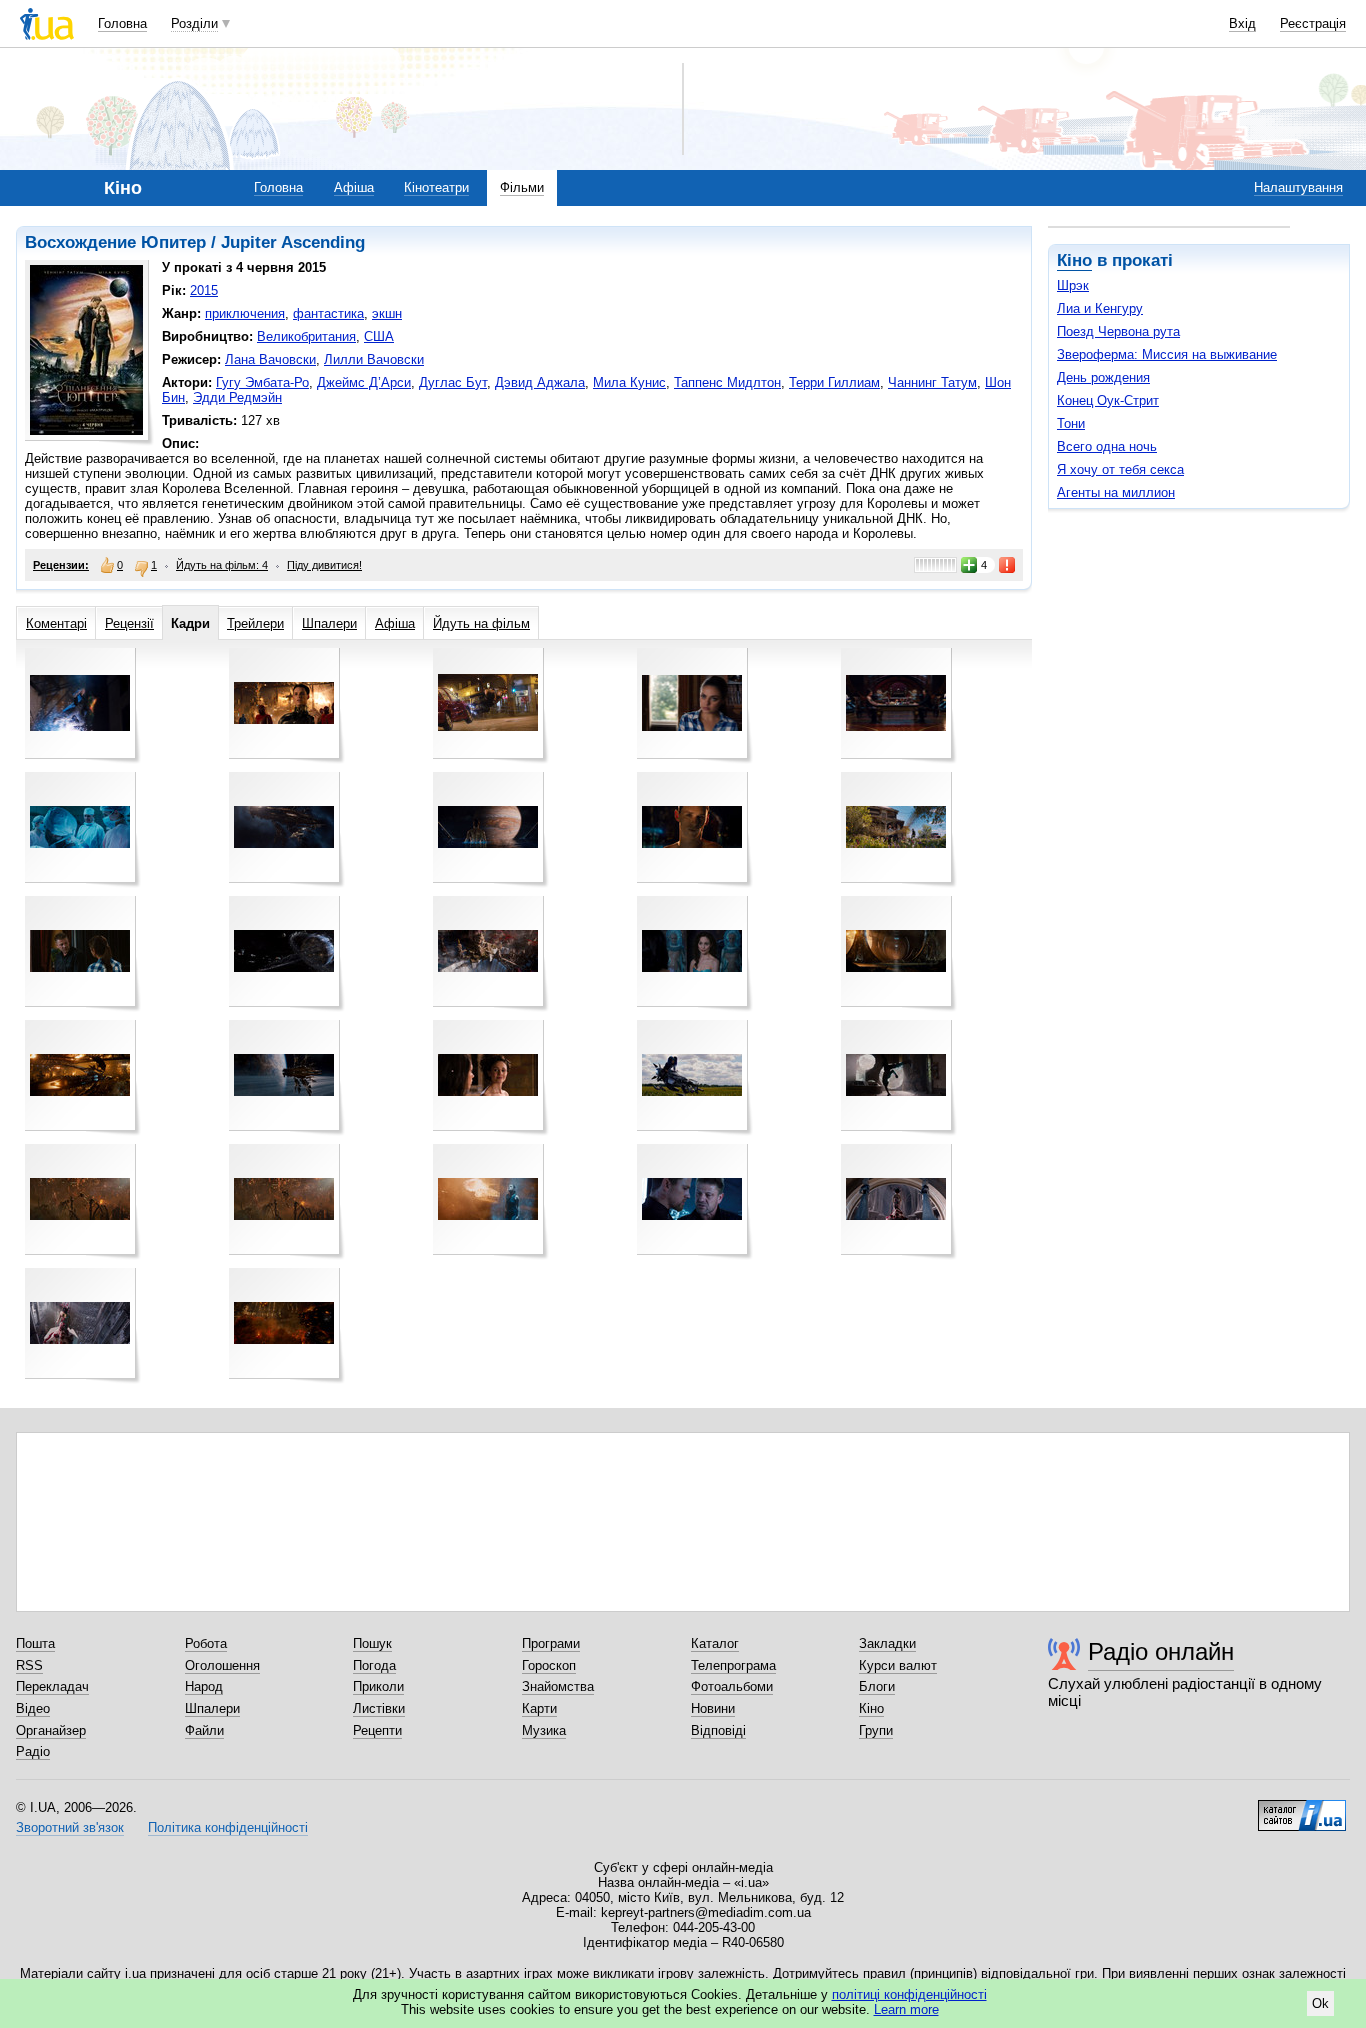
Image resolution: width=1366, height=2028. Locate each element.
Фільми (522, 187)
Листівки (379, 1708)
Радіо (33, 1751)
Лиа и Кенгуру (1100, 308)
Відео (33, 1708)
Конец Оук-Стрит (1108, 400)
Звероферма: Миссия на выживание (1167, 354)
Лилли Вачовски (374, 359)
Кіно (1074, 260)
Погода (374, 1665)
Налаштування (1298, 187)
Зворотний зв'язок (70, 1827)
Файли (204, 1730)
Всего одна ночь (1107, 446)
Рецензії (129, 623)
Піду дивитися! (324, 565)
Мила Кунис (629, 382)
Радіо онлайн (1161, 1651)
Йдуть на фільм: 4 (222, 565)
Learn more (906, 2009)
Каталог (715, 1643)
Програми (551, 1643)
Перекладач (52, 1686)
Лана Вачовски (270, 359)
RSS (29, 1665)
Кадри (190, 623)
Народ (204, 1686)
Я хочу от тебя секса (1120, 469)
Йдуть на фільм (481, 623)
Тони (1071, 423)
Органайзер (51, 1730)
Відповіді (718, 1730)
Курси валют (898, 1665)
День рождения (1103, 377)
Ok (1320, 2003)
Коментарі (56, 623)
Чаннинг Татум (932, 382)
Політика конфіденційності (228, 1827)
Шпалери (329, 623)
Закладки (887, 1643)
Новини (713, 1708)
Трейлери (255, 623)
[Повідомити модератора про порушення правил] (1008, 565)
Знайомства (558, 1686)
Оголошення (222, 1665)
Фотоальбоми (732, 1686)
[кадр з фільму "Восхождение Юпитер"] (80, 703)
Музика (544, 1730)
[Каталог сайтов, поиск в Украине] (1302, 1808)
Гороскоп (549, 1665)
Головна (122, 23)
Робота (206, 1643)
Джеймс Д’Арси (364, 382)
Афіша (354, 187)
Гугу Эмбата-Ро (262, 382)
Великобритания (306, 336)
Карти (539, 1708)
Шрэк (1073, 285)
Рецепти (377, 1730)
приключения (245, 313)
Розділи (194, 23)
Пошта (35, 1643)
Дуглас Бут (453, 382)
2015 (204, 290)
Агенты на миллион (1116, 492)
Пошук (372, 1643)
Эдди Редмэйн (237, 397)
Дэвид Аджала (540, 382)
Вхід (1242, 23)
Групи (876, 1730)
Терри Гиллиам (834, 382)
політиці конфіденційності (909, 1994)
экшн (387, 313)
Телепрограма (733, 1665)
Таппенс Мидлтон (727, 382)
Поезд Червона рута (1118, 331)
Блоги (877, 1686)
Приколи (378, 1686)
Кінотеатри (436, 187)
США (379, 336)
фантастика (328, 313)
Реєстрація (1313, 23)
